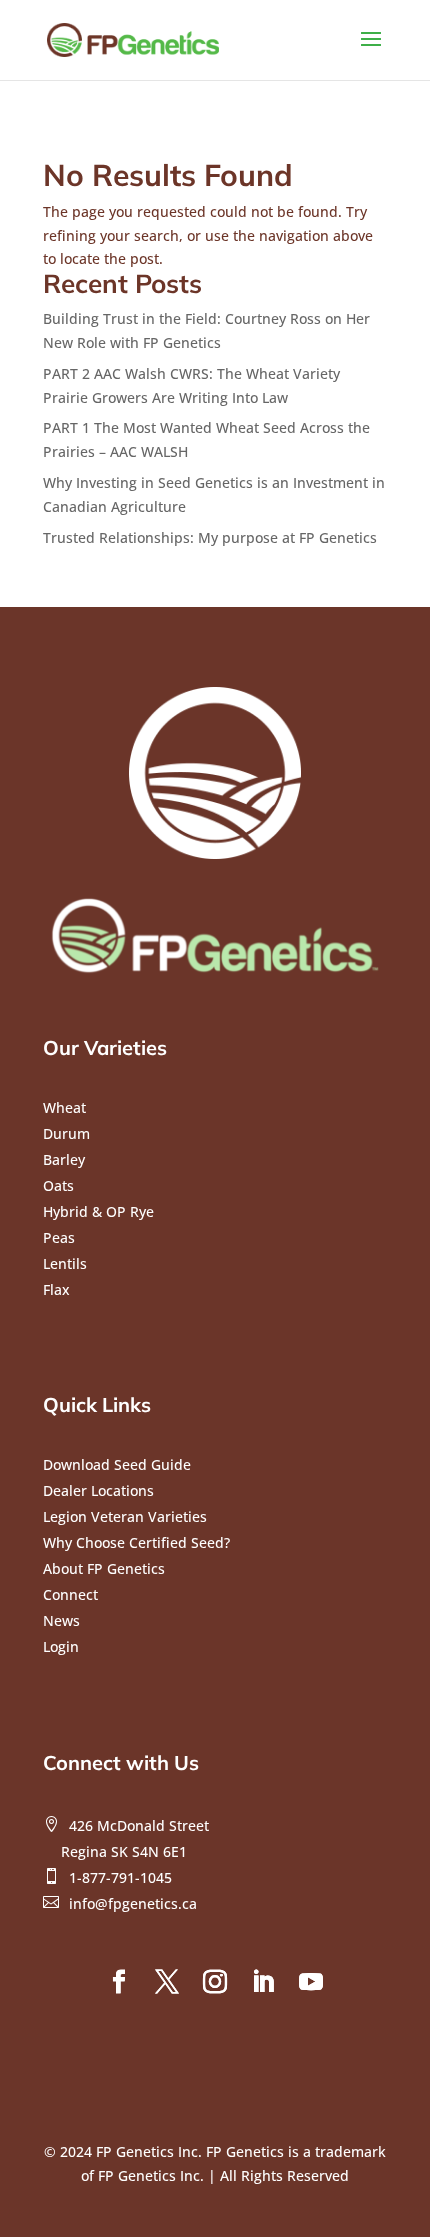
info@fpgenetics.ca (133, 1903)
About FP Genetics (104, 1568)
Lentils (65, 1263)
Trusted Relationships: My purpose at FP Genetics (210, 537)
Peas (59, 1237)
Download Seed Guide (117, 1464)
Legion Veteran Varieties (125, 1516)
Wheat (64, 1107)
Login (61, 1646)
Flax (56, 1289)
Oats (58, 1185)
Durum (66, 1133)
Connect (70, 1594)
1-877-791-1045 (120, 1877)
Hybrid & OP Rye (98, 1211)
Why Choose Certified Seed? (136, 1542)
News (61, 1620)
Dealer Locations (98, 1490)
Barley (64, 1159)
